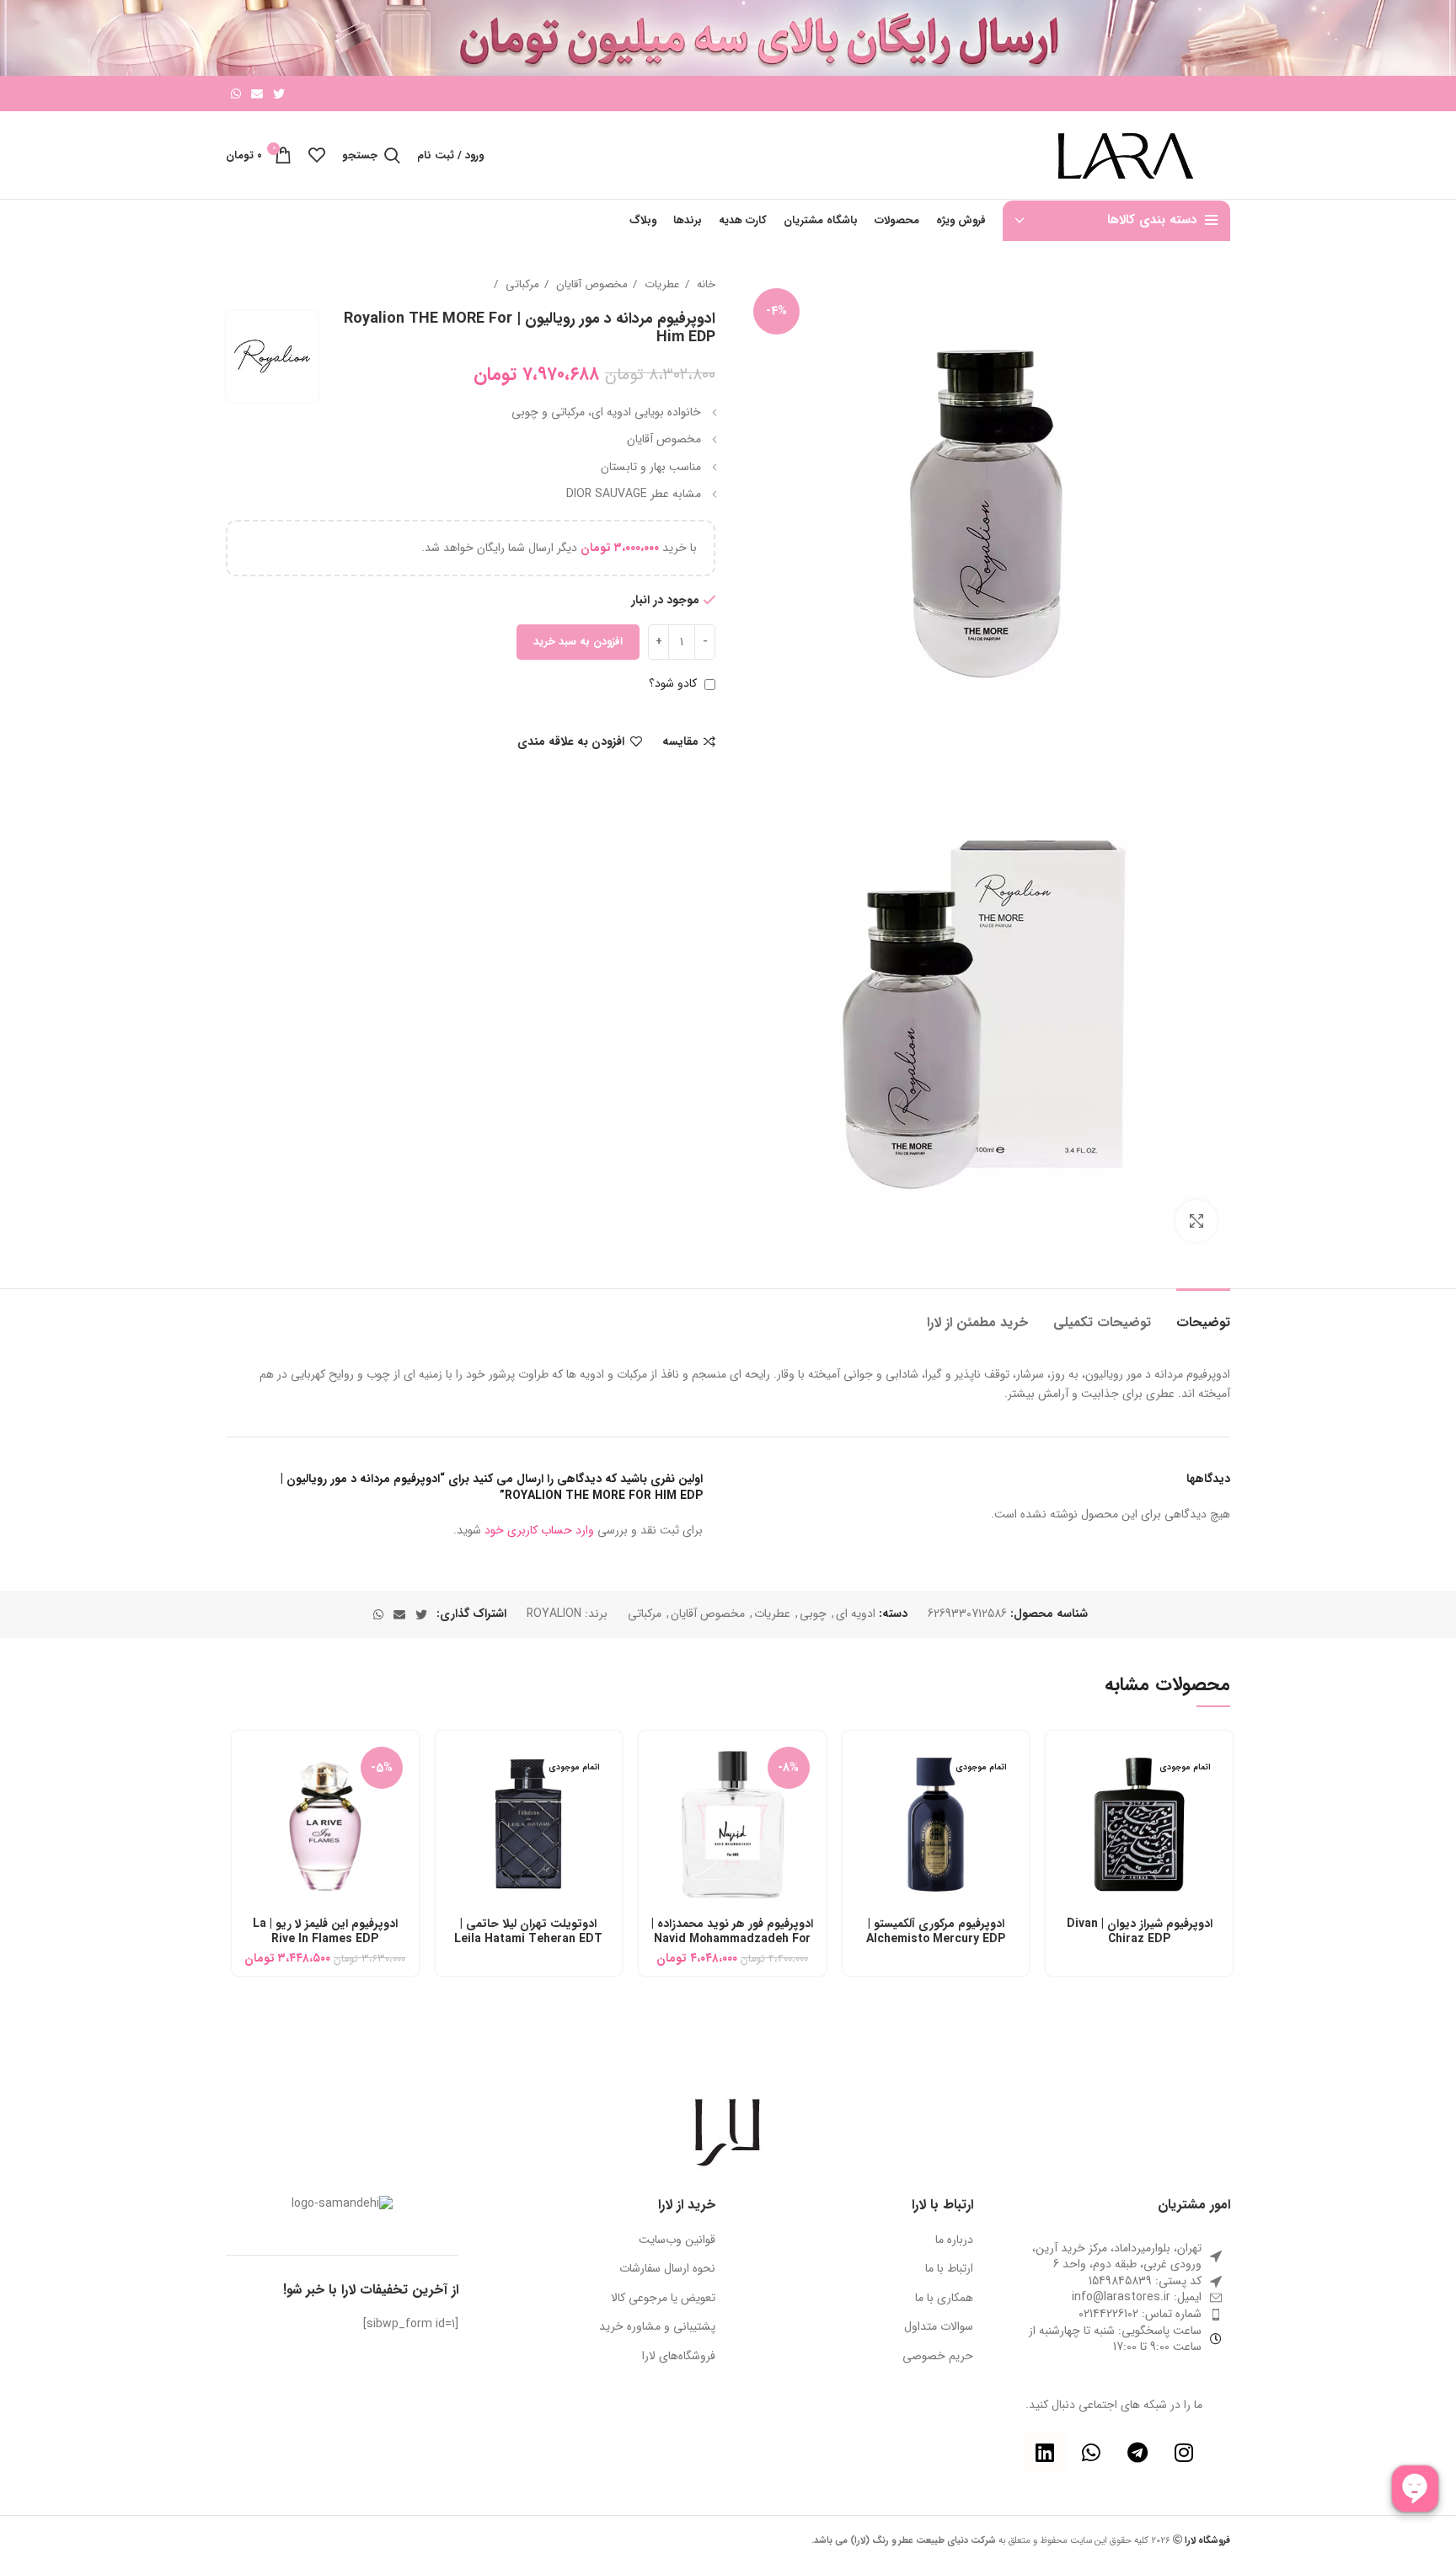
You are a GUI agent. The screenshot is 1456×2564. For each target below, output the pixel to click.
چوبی (813, 1614)
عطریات (661, 284)
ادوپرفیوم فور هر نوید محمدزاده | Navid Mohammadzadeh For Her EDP (732, 1939)
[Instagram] (1184, 2452)
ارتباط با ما (949, 2269)
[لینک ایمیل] (257, 94)
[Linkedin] (1045, 2452)
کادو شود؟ (674, 683)
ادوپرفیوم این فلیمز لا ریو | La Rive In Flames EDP (325, 1931)
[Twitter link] (279, 94)
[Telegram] (1137, 2452)
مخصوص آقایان (590, 284)
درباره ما (954, 2240)
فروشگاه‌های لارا (679, 2357)
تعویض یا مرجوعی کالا (663, 2299)
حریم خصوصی (938, 2357)
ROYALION (554, 1614)
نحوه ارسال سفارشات (667, 2269)
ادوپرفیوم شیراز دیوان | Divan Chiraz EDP (1140, 1931)
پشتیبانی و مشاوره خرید (657, 2327)
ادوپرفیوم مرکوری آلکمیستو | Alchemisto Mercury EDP (936, 1931)
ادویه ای (856, 1614)
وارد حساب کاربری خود (539, 1530)
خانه (704, 284)
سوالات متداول (939, 2327)
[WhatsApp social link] (236, 94)
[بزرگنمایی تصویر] (1196, 1221)
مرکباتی (521, 284)
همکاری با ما (944, 2299)
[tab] (1203, 1314)
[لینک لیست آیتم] (1115, 2298)
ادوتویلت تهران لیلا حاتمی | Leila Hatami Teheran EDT (528, 1931)
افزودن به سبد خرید (578, 642)
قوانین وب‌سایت (677, 2240)
